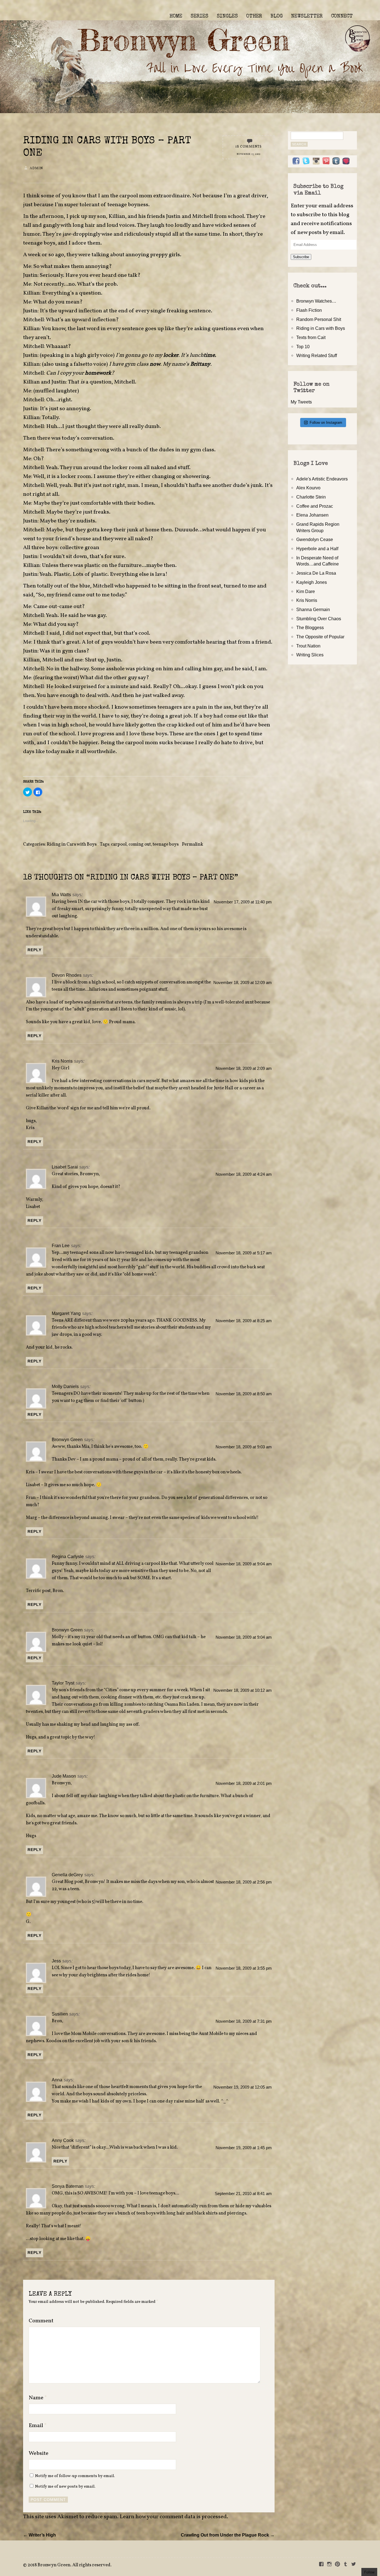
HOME (176, 16)
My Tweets (301, 402)
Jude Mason (64, 1776)
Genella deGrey (67, 1875)
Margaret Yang (66, 1313)
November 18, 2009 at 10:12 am (243, 1690)
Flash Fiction (309, 310)
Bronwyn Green (67, 1439)
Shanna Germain (313, 609)
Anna (57, 2080)
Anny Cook (63, 2140)
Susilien (60, 2014)
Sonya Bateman (68, 2186)
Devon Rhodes (67, 975)
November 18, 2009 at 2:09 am (244, 1068)
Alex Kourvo (308, 488)
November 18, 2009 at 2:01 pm (244, 1783)
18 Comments (249, 147)
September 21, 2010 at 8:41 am (243, 2194)
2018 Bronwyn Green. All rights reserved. (70, 2565)
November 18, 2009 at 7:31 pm (244, 2021)
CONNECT (342, 16)
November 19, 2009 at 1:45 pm (244, 2148)
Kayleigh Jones (312, 582)
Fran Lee (61, 1245)
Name (38, 2398)
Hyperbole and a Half (317, 549)
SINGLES (227, 16)
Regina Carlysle (68, 1556)
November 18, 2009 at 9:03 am (244, 1447)
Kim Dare (306, 591)
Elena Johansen (312, 515)
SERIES (199, 16)
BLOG (277, 16)
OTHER (254, 16)
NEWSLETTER (307, 16)
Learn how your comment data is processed (173, 2517)
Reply (34, 950)
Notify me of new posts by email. (65, 2487)
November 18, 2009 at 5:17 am (244, 1253)
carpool (119, 844)
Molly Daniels (65, 1386)
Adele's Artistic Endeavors (322, 479)
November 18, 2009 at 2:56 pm (244, 1882)
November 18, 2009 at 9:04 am (244, 1564)
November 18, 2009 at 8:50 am (244, 1394)
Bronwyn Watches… (316, 301)
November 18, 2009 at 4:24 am (244, 1174)
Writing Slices (310, 655)
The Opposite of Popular (320, 637)
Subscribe (301, 257)
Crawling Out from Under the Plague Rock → (228, 2535)
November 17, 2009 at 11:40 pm (243, 902)
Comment (41, 2321)
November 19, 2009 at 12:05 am (243, 2087)
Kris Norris (62, 1061)
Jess (56, 1961)
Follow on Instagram (326, 423)
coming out (140, 844)
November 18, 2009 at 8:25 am (244, 1321)
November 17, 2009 (249, 154)
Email (38, 2426)
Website (39, 2453)
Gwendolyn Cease (315, 539)
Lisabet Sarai (65, 1167)
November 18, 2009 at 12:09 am (243, 983)
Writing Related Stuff (317, 355)
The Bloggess (310, 627)
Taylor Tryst (63, 1683)
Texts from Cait (311, 337)
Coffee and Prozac (315, 506)
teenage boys (166, 844)
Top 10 (303, 347)
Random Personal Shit (319, 319)
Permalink (193, 844)
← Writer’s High (40, 2535)
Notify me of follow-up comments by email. (75, 2476)
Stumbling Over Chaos (319, 619)
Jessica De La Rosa (316, 573)
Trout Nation (308, 646)
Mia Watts (61, 895)
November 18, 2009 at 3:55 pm (244, 1968)
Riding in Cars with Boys (72, 844)
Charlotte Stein (311, 497)
